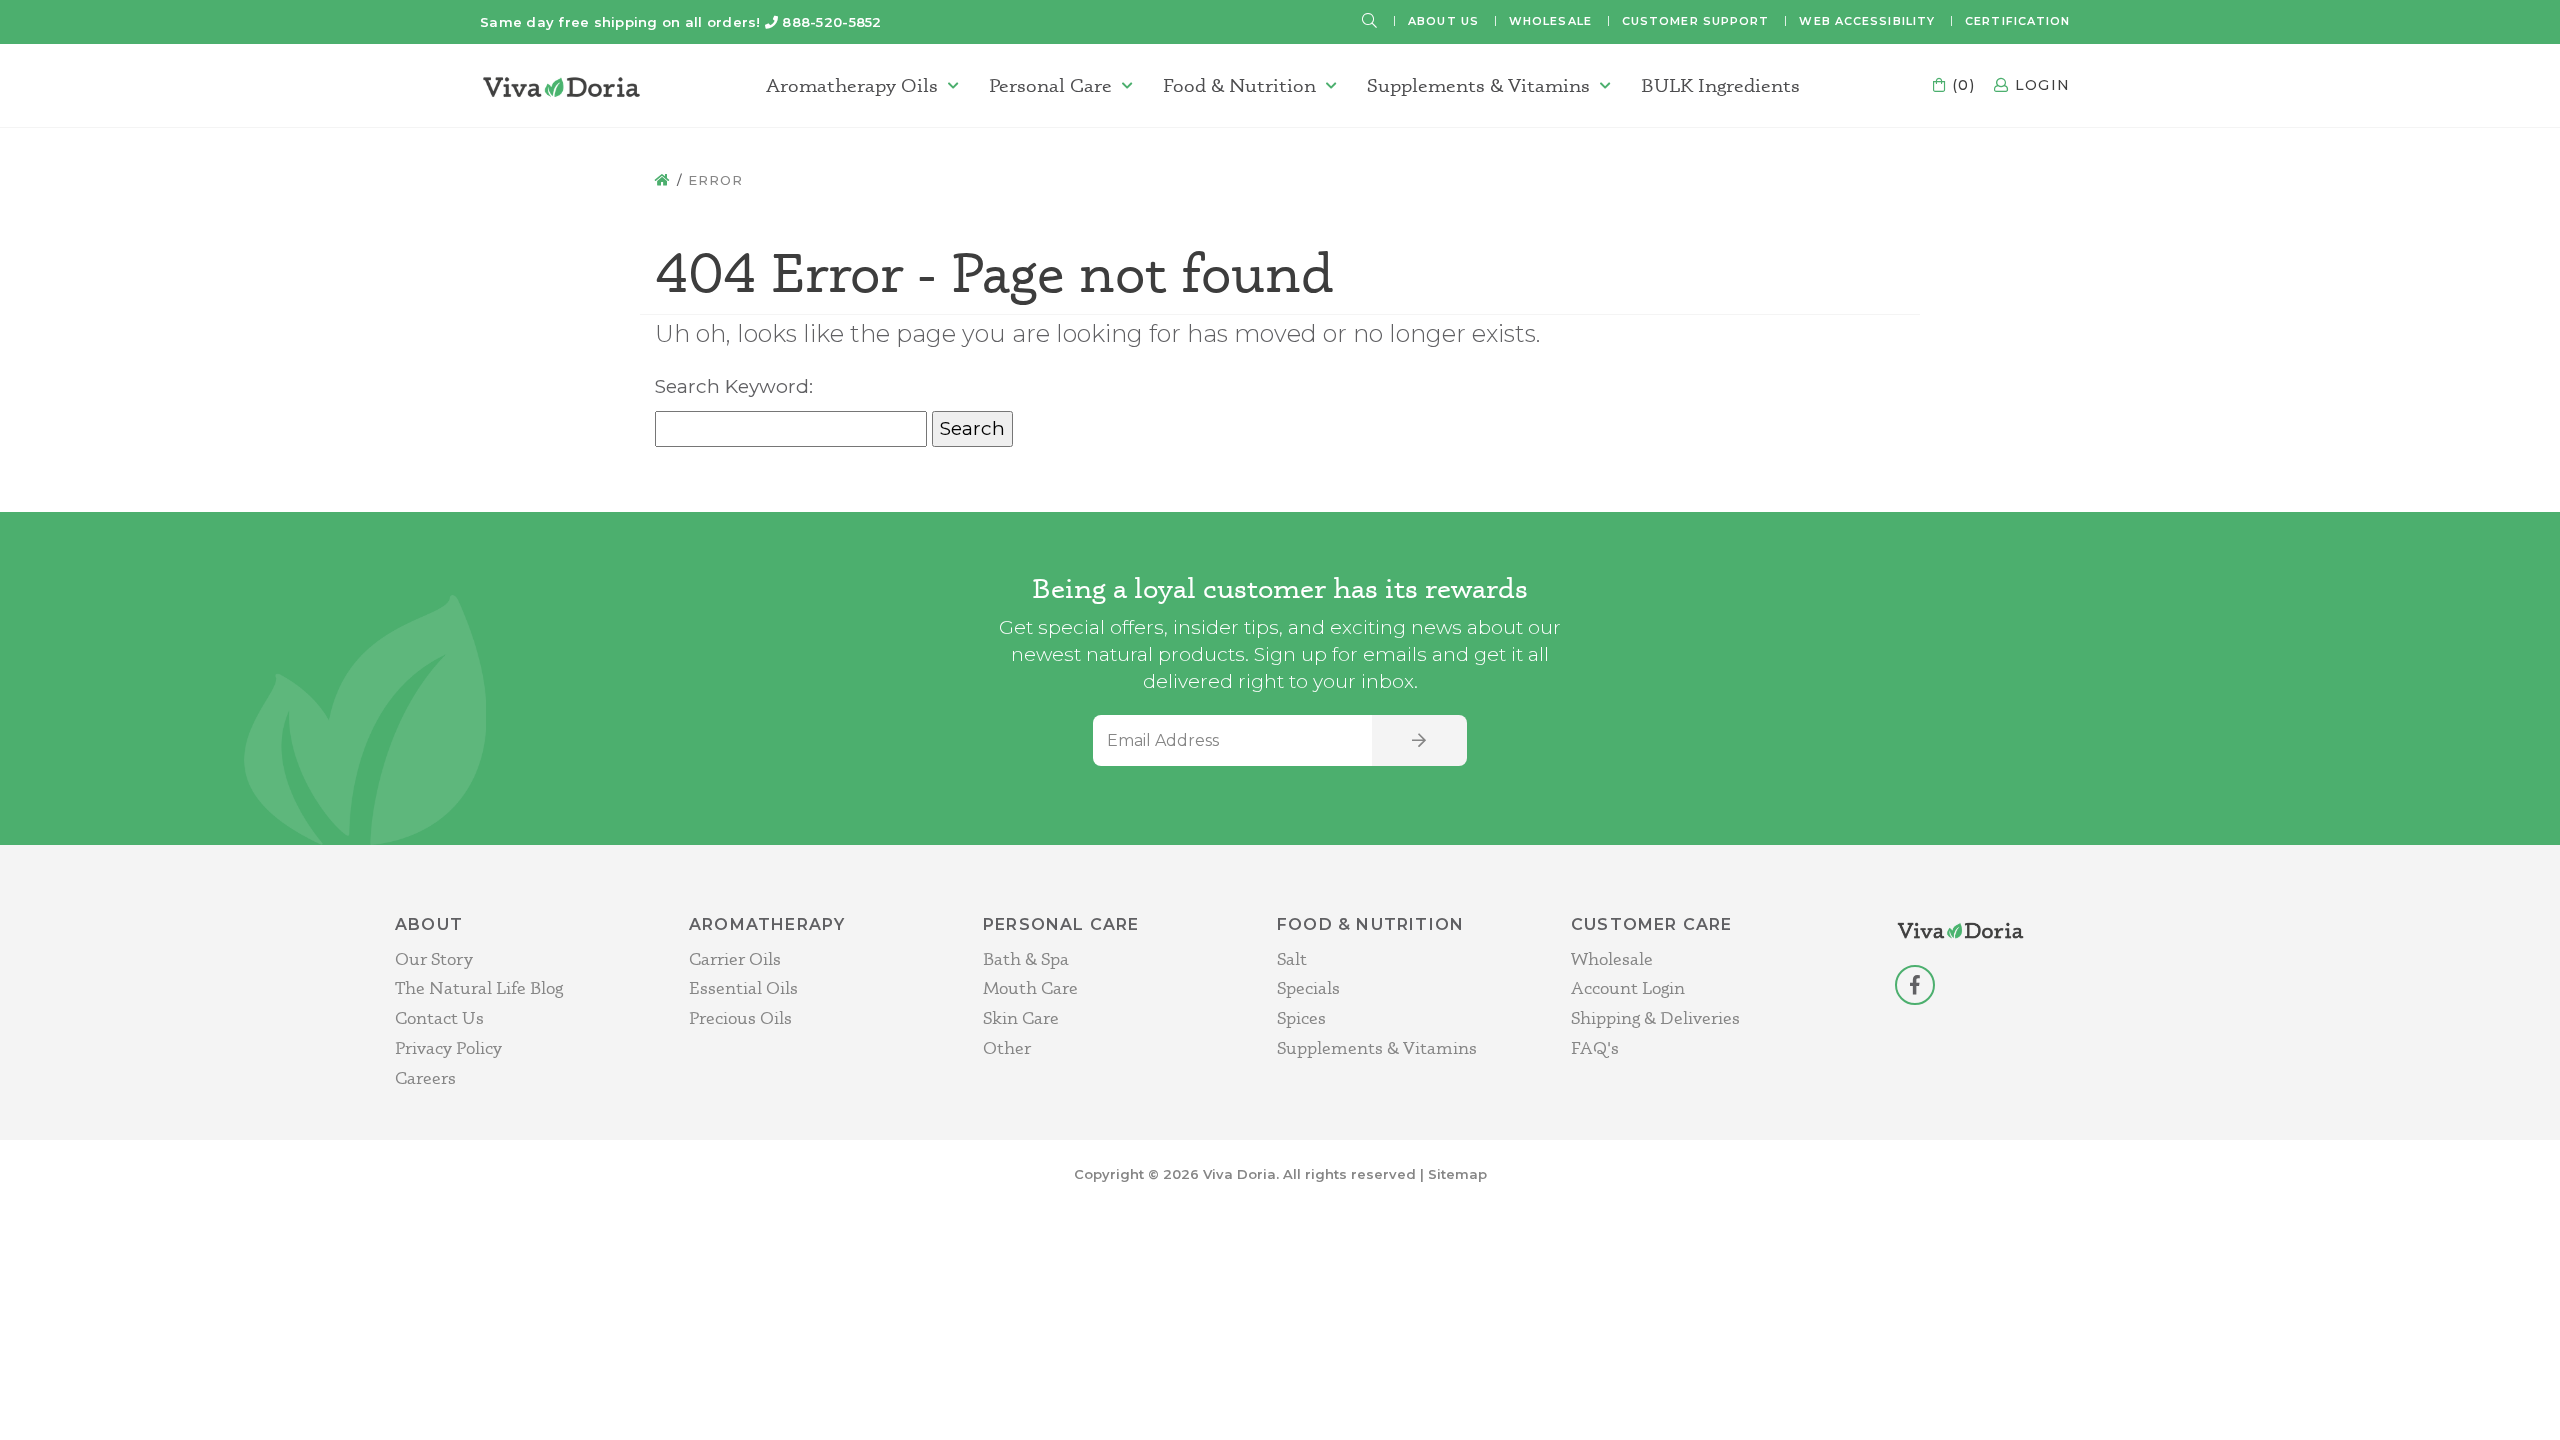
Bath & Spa (1026, 958)
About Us (1443, 21)
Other (1007, 1047)
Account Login (1628, 987)
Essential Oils (743, 987)
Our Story (434, 958)
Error (715, 180)
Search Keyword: (734, 386)
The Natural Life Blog (479, 987)
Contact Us (439, 1017)
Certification (2017, 21)
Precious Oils (740, 1017)
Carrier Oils (735, 958)
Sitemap (1457, 1174)
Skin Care (1021, 1017)
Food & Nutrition (1239, 85)
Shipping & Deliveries (1655, 1017)
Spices (1301, 1017)
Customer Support (1696, 21)
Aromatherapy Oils (852, 85)
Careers (425, 1077)
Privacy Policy (448, 1047)
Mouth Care (1030, 987)
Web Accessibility (1867, 21)
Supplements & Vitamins (1478, 85)
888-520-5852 (831, 22)
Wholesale (1550, 21)
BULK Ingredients (1720, 85)
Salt (1292, 958)
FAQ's (1595, 1047)
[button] (1370, 22)
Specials (1308, 987)
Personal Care (1050, 85)
